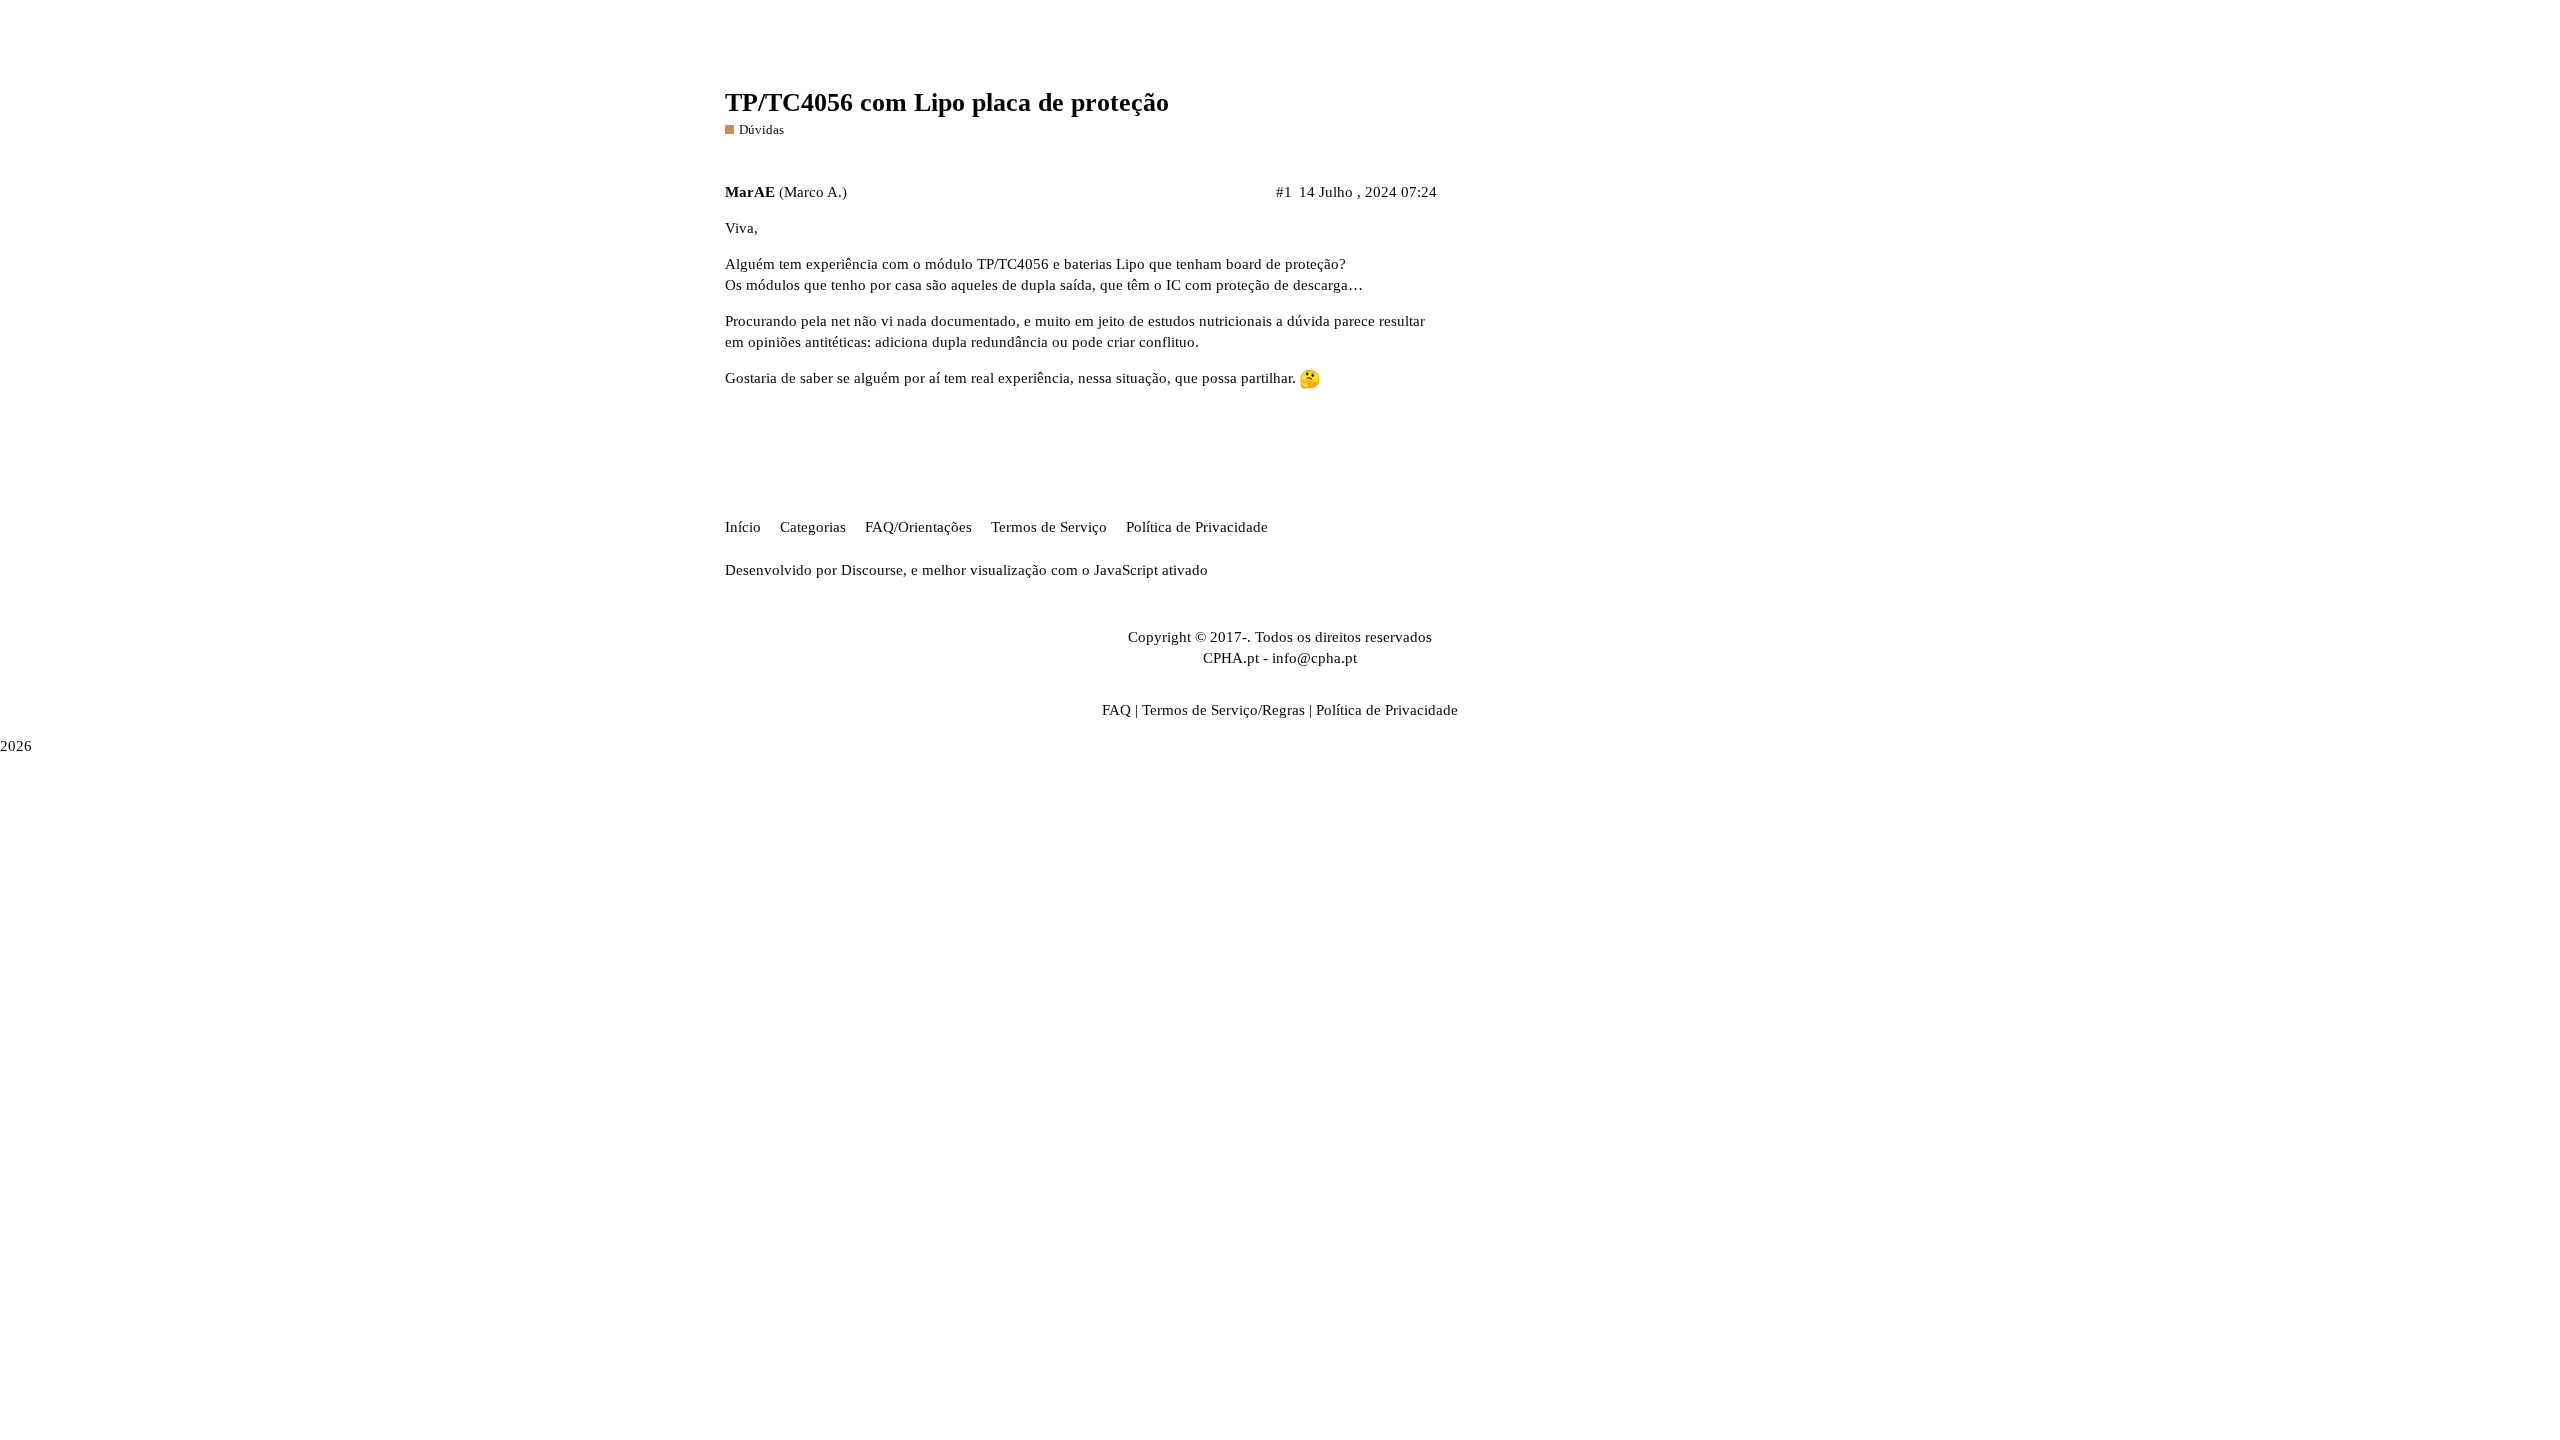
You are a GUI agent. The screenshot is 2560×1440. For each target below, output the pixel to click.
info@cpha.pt (1314, 658)
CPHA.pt (1231, 658)
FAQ (1116, 710)
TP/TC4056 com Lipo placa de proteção (947, 102)
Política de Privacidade (1197, 527)
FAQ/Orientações (918, 527)
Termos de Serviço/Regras (1223, 710)
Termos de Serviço (1049, 527)
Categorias (813, 527)
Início (743, 527)
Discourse (872, 570)
